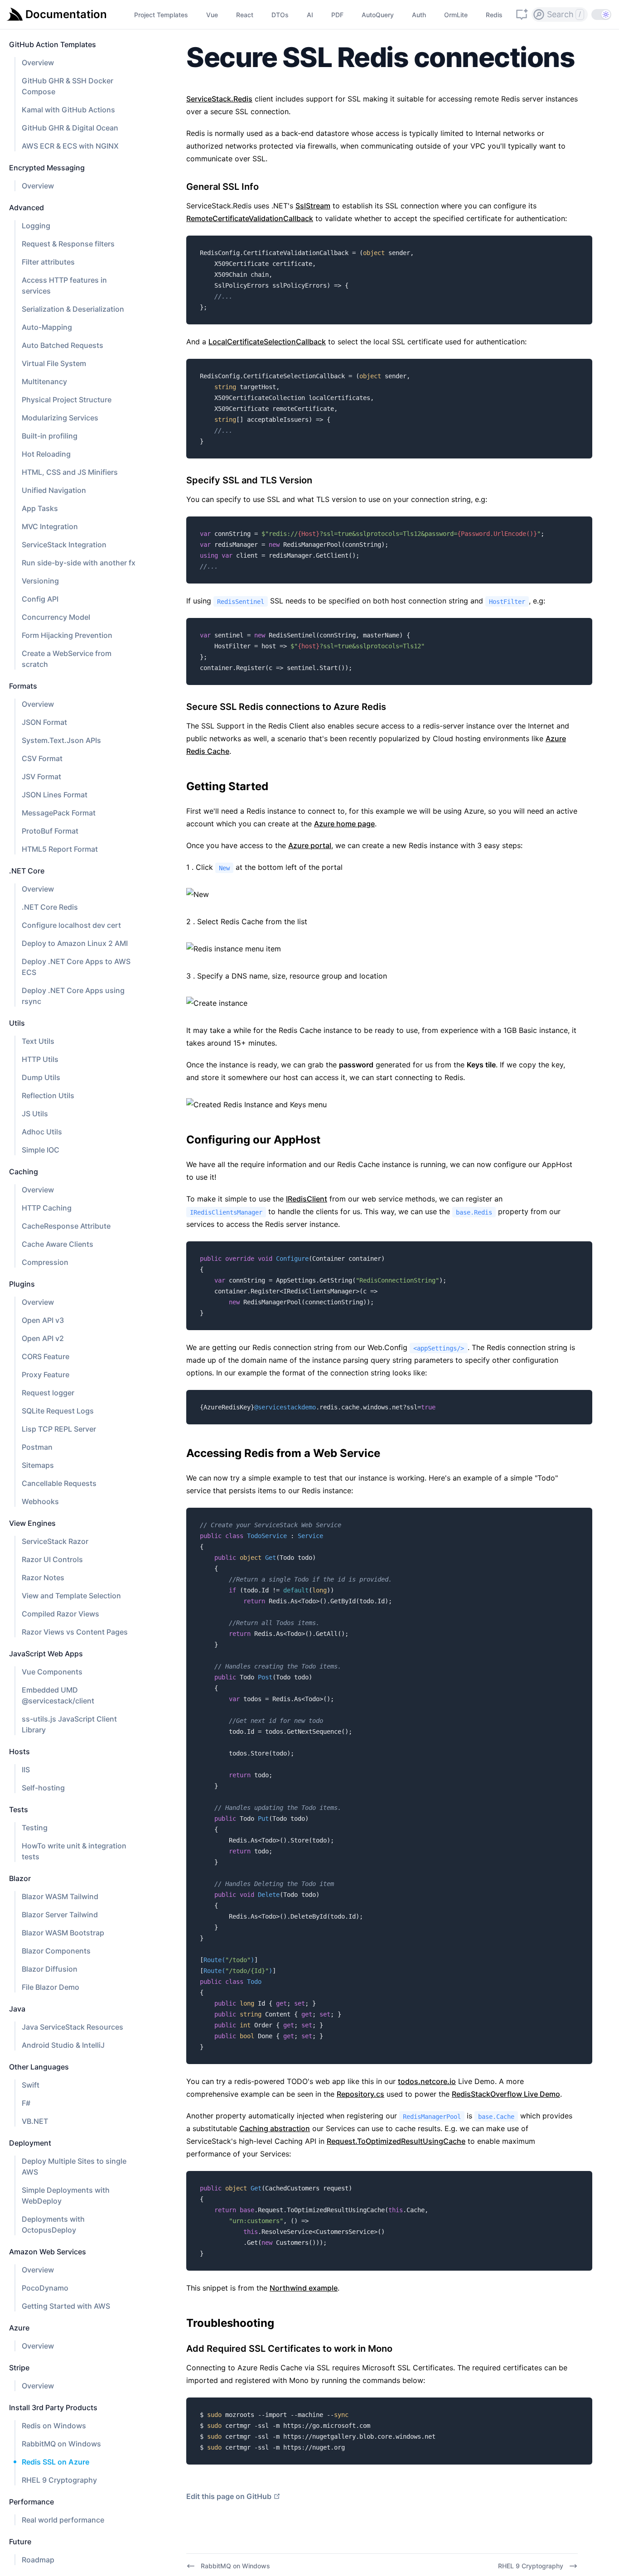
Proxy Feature (46, 1375)
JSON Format (44, 722)
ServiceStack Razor (55, 1541)
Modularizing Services (60, 418)
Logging (36, 226)
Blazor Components (56, 1951)
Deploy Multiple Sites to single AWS (74, 2166)
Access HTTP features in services (64, 285)
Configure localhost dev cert (71, 925)
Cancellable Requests (59, 1483)
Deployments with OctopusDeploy (53, 2224)
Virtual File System (54, 363)
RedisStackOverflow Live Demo (506, 2094)
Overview (38, 63)
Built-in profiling (50, 436)
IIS (26, 1770)
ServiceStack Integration (64, 545)
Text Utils (38, 1041)
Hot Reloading (46, 454)
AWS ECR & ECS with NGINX (70, 146)
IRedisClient (307, 1199)
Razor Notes (43, 1577)
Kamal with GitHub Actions (68, 110)
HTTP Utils (40, 1059)
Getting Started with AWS (66, 2306)
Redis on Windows (54, 2426)
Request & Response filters (68, 244)
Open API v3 (43, 1320)
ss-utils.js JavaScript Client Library (69, 1724)
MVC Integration (50, 526)
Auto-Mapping (47, 327)
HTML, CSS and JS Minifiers (70, 472)
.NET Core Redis (50, 907)
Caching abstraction (275, 2128)
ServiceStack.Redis (219, 99)
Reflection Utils (48, 1095)
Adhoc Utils (42, 1132)
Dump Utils (41, 1077)
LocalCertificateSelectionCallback (267, 342)
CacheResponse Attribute (66, 1226)
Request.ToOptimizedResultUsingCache (396, 2141)
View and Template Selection (71, 1596)
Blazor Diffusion (50, 1969)
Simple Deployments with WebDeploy (66, 2195)
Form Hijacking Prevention (67, 635)
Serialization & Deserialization (73, 309)
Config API (40, 599)
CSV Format (42, 758)
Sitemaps (38, 1465)
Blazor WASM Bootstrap (63, 1933)
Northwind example (304, 2288)
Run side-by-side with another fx (79, 563)
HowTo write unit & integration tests (74, 1851)
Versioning (40, 581)
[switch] (601, 14)
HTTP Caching (47, 1208)
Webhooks (40, 1501)
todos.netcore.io (427, 2081)
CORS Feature (46, 1356)
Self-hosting (43, 1788)
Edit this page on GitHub (229, 2496)
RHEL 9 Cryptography (59, 2480)
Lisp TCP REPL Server (59, 1429)
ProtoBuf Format (50, 831)
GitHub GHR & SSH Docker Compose (68, 86)
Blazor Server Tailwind (60, 1915)
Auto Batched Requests (63, 345)
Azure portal (310, 845)
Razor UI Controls (52, 1559)
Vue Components (52, 1672)
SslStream (313, 206)
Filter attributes (48, 262)
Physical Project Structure (67, 400)
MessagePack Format (59, 813)
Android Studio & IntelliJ (63, 2045)
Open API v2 (43, 1338)
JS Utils (35, 1114)
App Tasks (40, 508)
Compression (45, 1262)
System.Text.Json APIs (61, 740)
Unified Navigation (54, 490)
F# (26, 2103)
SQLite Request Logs (58, 1411)
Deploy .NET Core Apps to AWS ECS (76, 967)
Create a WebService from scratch (67, 659)
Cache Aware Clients (58, 1244)
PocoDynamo (45, 2288)
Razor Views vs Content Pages (75, 1632)
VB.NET (35, 2121)
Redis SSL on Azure (56, 2462)
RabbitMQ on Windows (61, 2444)
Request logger (48, 1393)
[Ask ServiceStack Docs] (522, 14)
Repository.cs (360, 2094)
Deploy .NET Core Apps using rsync (73, 996)
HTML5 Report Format (60, 849)
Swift (31, 2085)
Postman (37, 1447)
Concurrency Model (56, 617)
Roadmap (38, 2560)
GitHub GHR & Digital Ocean (70, 128)
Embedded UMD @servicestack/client (58, 1695)
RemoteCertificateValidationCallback (250, 218)
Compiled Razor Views (60, 1614)
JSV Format (41, 777)
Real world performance (63, 2520)
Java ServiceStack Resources (73, 2027)
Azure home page (344, 824)
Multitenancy (44, 381)
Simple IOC (41, 1150)
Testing (35, 1828)
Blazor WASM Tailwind (60, 1896)
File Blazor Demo (51, 1987)
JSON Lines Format (55, 795)
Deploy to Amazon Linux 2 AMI (75, 943)
